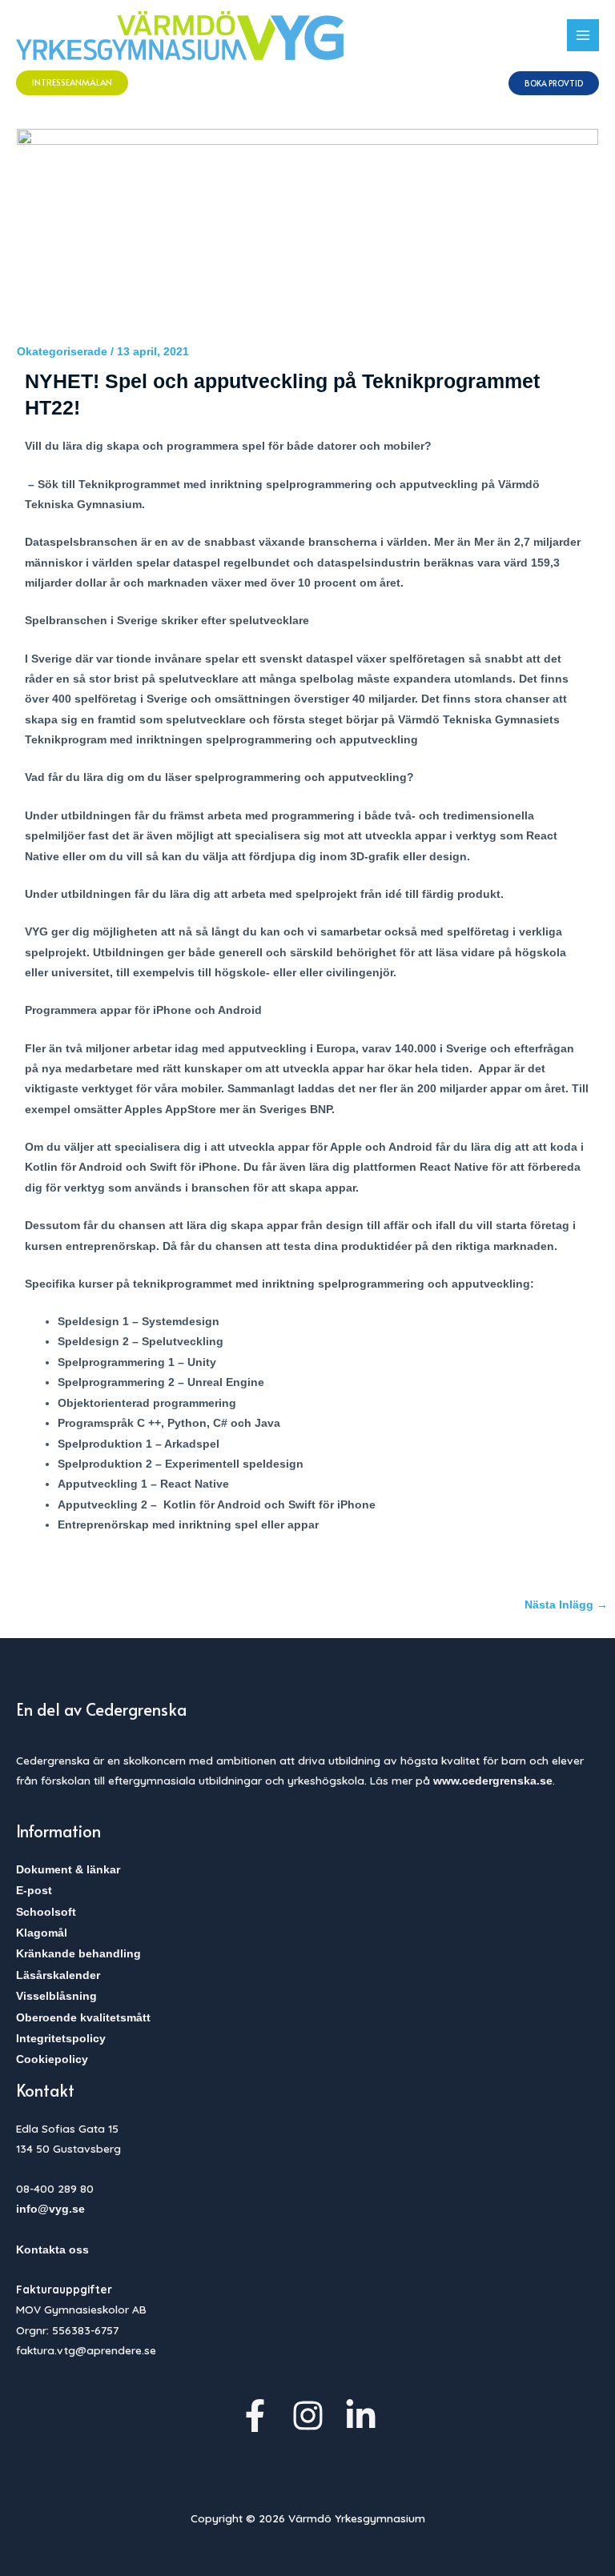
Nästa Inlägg (566, 1605)
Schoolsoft (46, 1912)
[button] (72, 83)
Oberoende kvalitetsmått (83, 2018)
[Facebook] (255, 2416)
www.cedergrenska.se (493, 1781)
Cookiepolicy (52, 2059)
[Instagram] (308, 2416)
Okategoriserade (62, 352)
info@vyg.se (50, 2209)
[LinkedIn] (361, 2416)
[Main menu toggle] (583, 36)
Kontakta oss (52, 2250)
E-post (34, 1891)
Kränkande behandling (78, 1954)
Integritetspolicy (61, 2039)
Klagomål (42, 1933)
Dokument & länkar (68, 1870)
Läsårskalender (58, 1975)
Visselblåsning (56, 1996)
